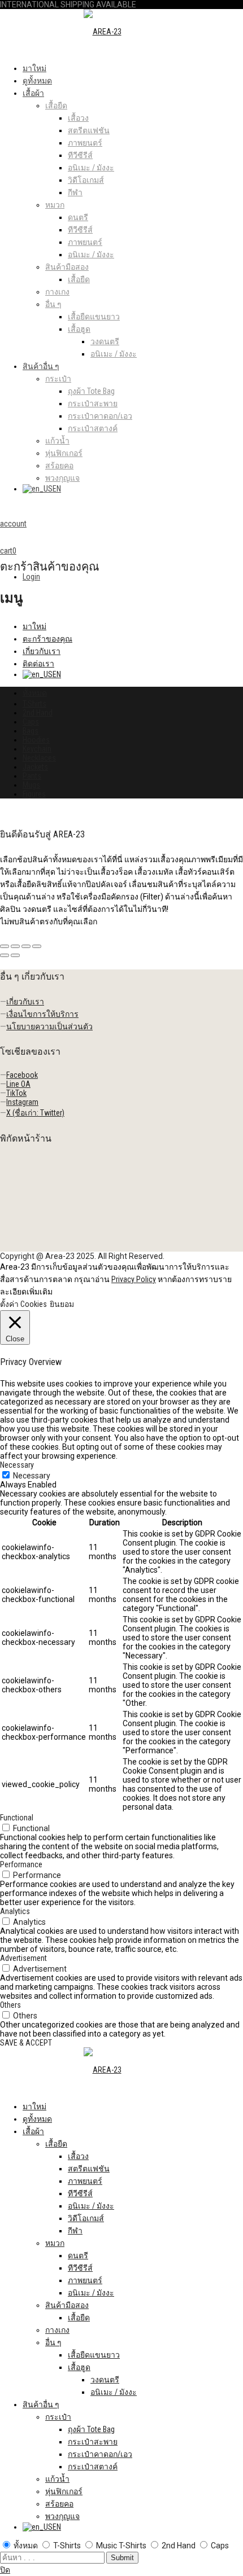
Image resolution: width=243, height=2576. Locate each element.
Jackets (35, 767)
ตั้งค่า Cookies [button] (23, 1304)
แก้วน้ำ (57, 441)
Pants (32, 776)
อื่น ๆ (53, 304)
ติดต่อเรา (38, 664)
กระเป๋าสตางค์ (93, 428)
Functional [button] (17, 1818)
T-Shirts (34, 704)
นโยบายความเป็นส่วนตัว (49, 1026)
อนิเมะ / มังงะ (91, 168)
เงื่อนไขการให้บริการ (42, 1014)
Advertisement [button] (23, 1958)
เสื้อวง (78, 118)
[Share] (15, 946)
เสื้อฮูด (79, 329)
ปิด (5, 2570)
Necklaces (39, 758)
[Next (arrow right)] (15, 955)
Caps (31, 722)
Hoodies (36, 740)
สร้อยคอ (59, 466)
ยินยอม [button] (62, 1304)
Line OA (18, 1084)
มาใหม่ (34, 68)
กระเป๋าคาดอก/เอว (100, 416)
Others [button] (10, 2005)
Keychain (37, 749)
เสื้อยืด (56, 106)
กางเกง (57, 292)
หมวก (55, 205)
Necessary (32, 1476)
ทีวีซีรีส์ (80, 155)
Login (31, 577)
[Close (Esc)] (5, 946)
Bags (31, 731)
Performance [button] (21, 1864)
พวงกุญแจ (62, 478)
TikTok (16, 1093)
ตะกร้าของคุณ (47, 639)
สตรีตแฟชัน (89, 130)
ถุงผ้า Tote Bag (91, 391)
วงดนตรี (105, 341)
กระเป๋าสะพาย (93, 403)
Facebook (22, 1075)
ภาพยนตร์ (85, 143)
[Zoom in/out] (37, 946)
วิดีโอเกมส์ (86, 180)
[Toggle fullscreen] (26, 946)
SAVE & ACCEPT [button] (26, 2043)
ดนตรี (78, 217)
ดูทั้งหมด (37, 81)
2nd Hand (38, 713)
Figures (34, 794)
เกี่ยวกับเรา (42, 651)
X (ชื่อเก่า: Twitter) (35, 1113)
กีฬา (75, 192)
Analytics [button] (15, 1911)
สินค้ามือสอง (67, 267)
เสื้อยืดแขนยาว (94, 317)
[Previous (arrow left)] (5, 955)
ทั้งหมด (35, 693)
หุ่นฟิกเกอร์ (64, 453)
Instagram (22, 1102)
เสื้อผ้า (33, 93)
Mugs (31, 785)
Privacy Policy (134, 1279)
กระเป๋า (58, 379)
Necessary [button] (17, 1465)
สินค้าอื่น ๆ (41, 366)
